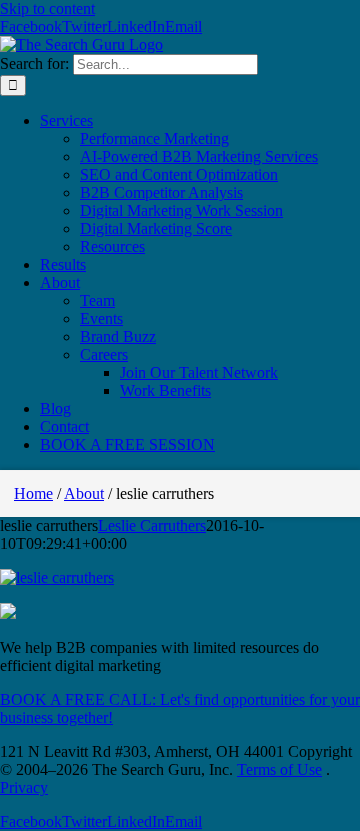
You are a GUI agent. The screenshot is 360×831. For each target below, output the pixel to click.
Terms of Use (279, 769)
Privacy (24, 787)
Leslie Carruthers (152, 525)
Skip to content (47, 8)
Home (33, 493)
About (84, 493)
